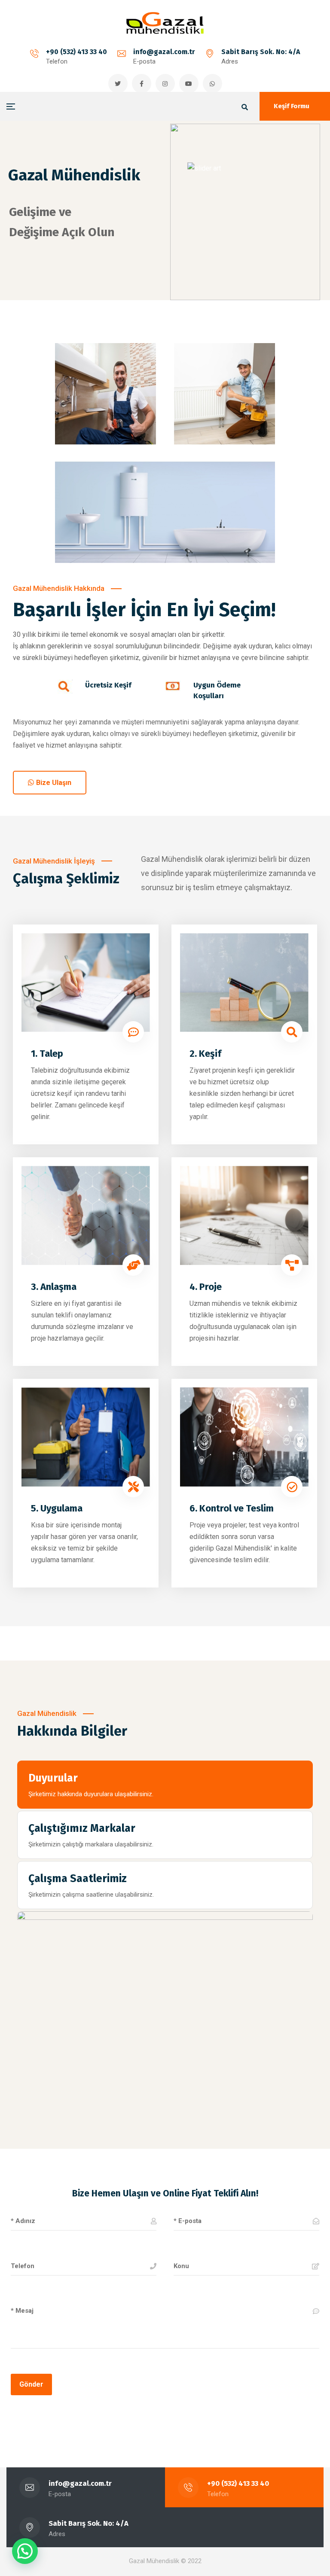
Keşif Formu (292, 106)
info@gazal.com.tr (164, 52)
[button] (25, 2551)
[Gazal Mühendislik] (165, 23)
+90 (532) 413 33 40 (76, 52)
